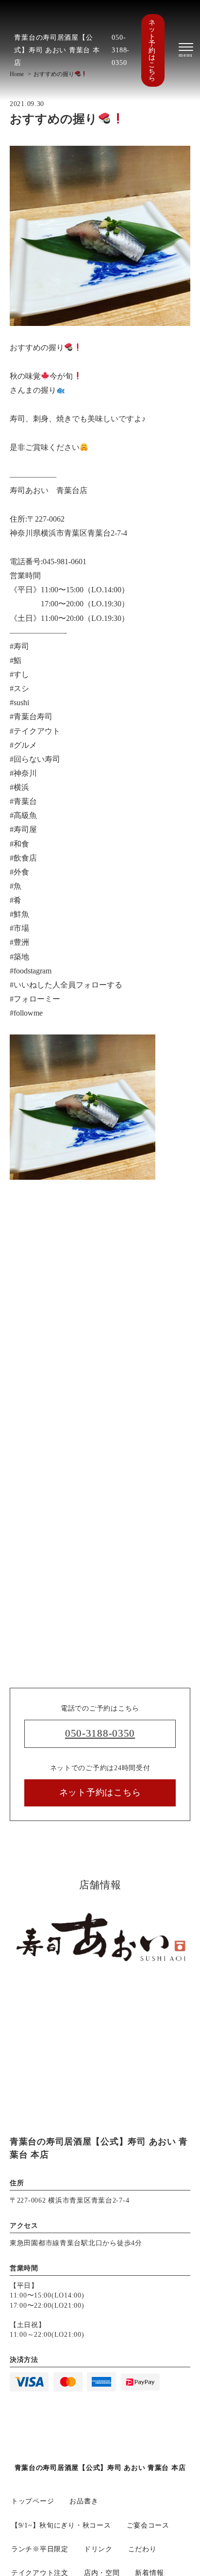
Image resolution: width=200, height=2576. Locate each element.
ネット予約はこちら (152, 50)
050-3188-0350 (121, 50)
